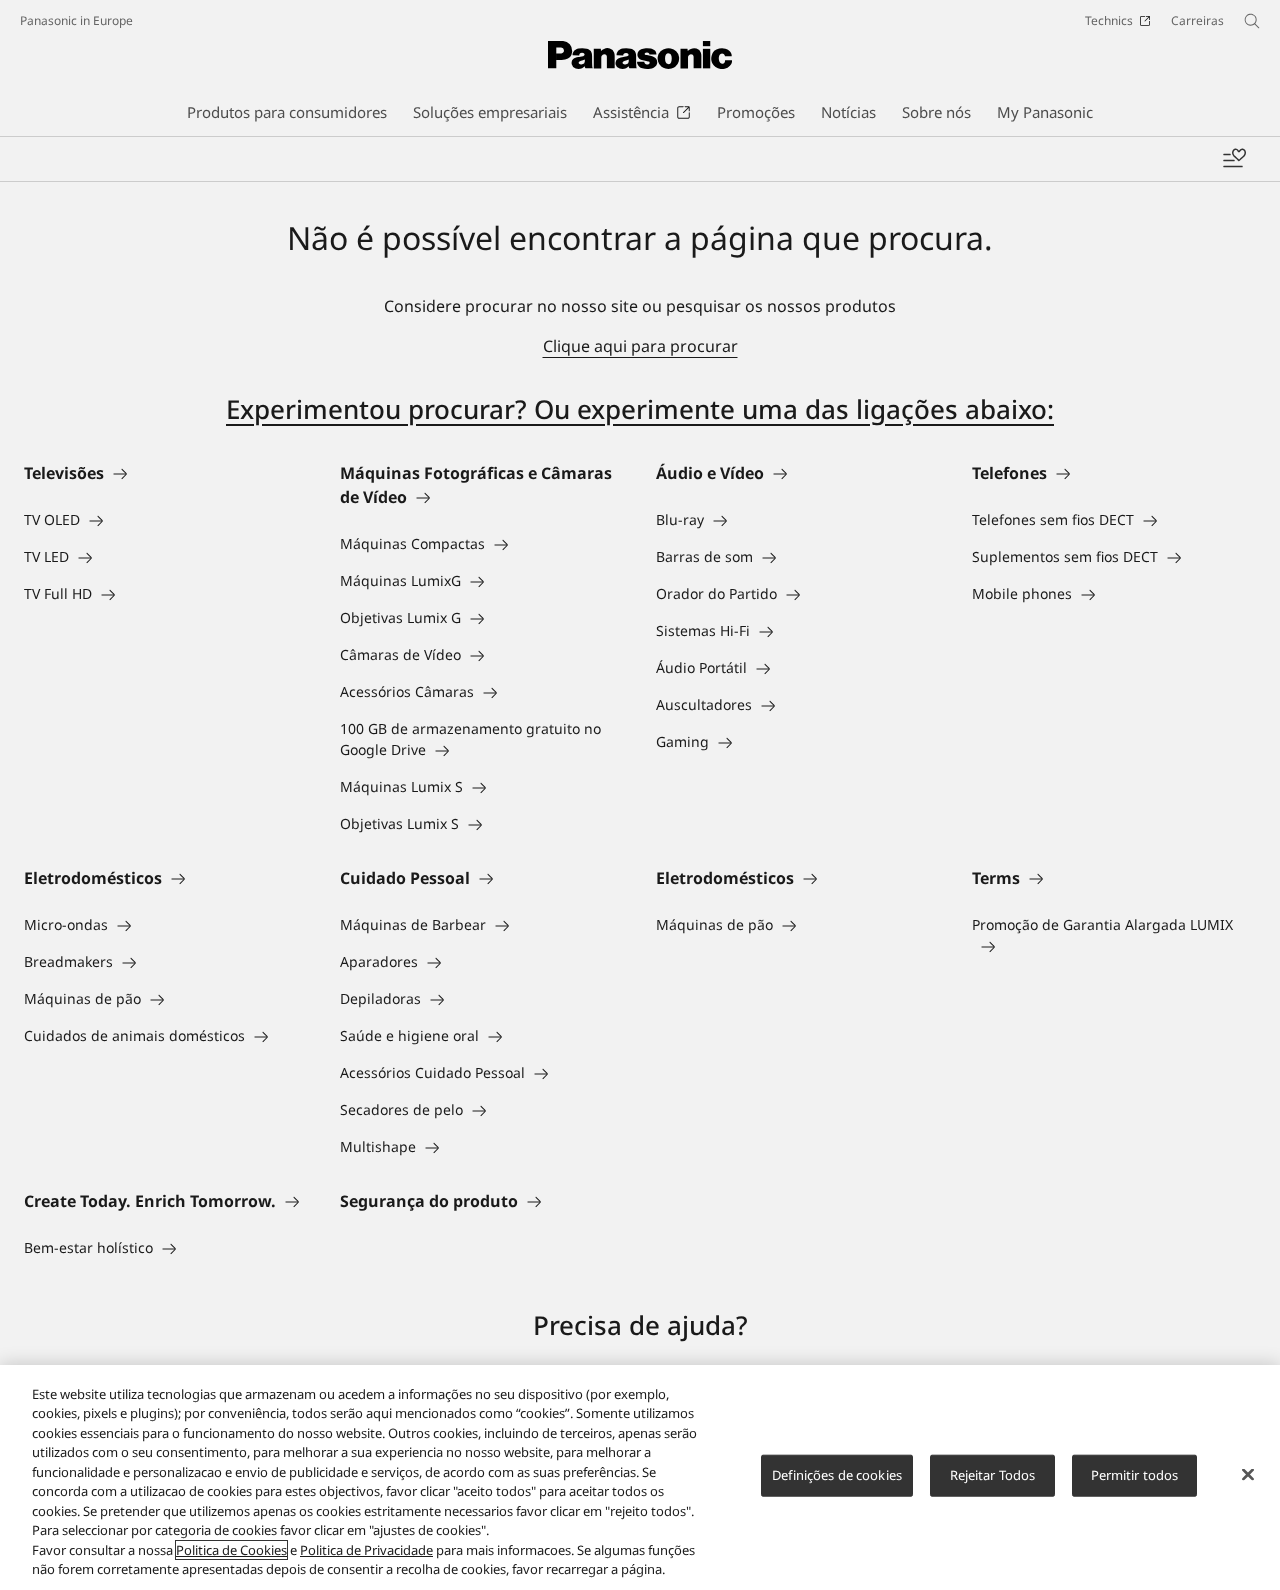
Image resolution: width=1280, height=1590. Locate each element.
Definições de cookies (837, 1475)
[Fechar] (1248, 1475)
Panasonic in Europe (76, 20)
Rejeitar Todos (993, 1475)
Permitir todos (1135, 1475)
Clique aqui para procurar (640, 346)
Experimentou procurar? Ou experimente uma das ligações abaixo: (640, 409)
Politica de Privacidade (366, 1550)
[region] (640, 1477)
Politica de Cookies (231, 1550)
